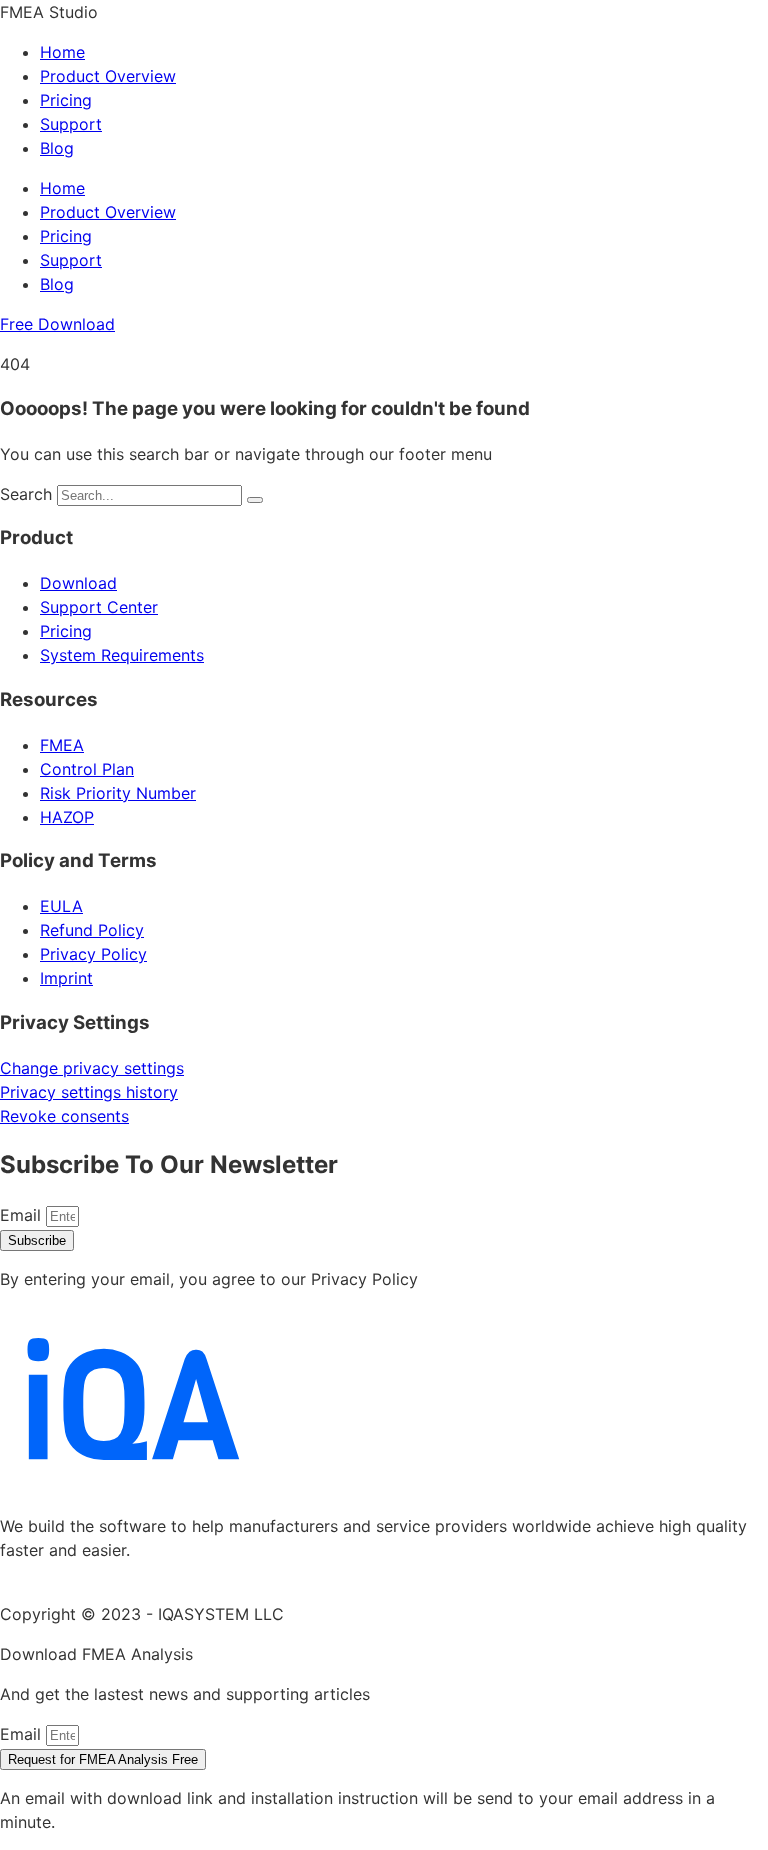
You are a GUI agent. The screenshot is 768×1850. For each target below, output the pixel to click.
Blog (57, 148)
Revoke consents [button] (64, 1116)
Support (71, 124)
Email (23, 1215)
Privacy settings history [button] (89, 1092)
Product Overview (108, 76)
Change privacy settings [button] (92, 1068)
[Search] (255, 500)
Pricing (66, 100)
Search (26, 494)
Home (62, 52)
